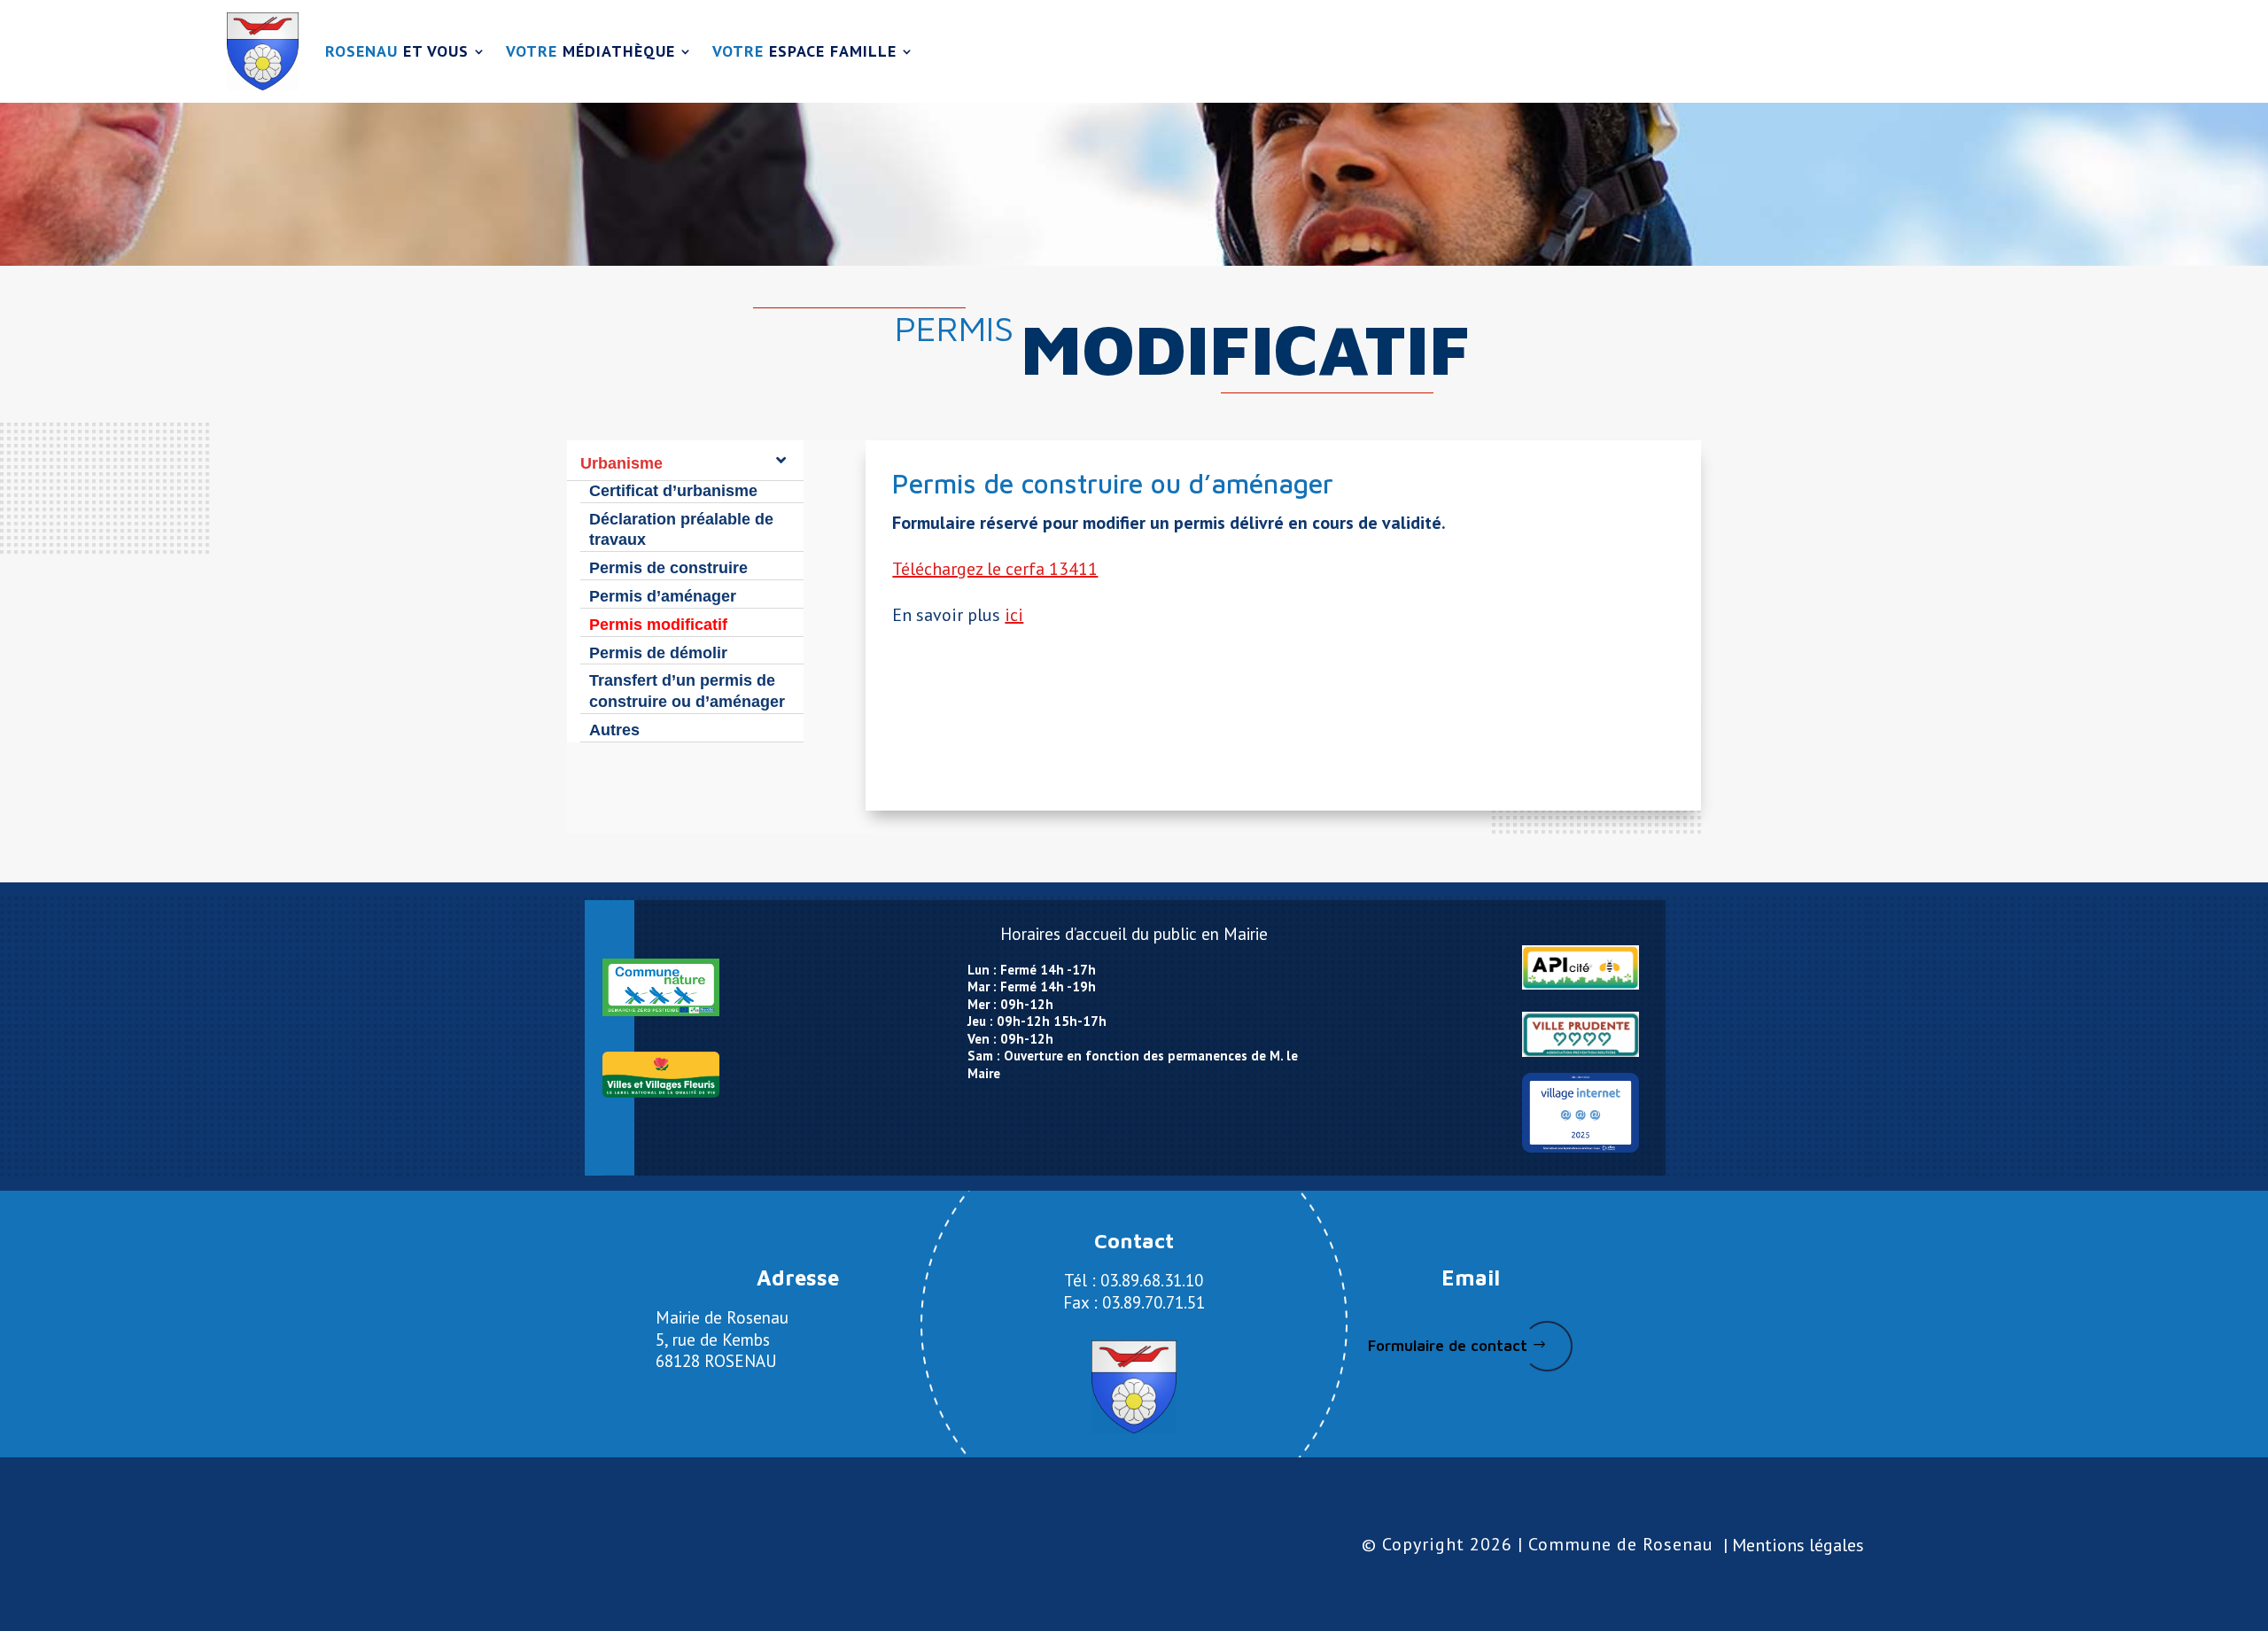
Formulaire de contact (1448, 1346)
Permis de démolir (658, 653)
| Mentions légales (1794, 1545)
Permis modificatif (658, 625)
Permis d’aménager (663, 596)
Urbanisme (621, 463)
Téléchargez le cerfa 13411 (995, 569)
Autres (614, 730)
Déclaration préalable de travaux (681, 530)
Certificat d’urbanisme (673, 491)
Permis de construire (668, 568)
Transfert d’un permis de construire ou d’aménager (687, 691)
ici (1014, 615)
